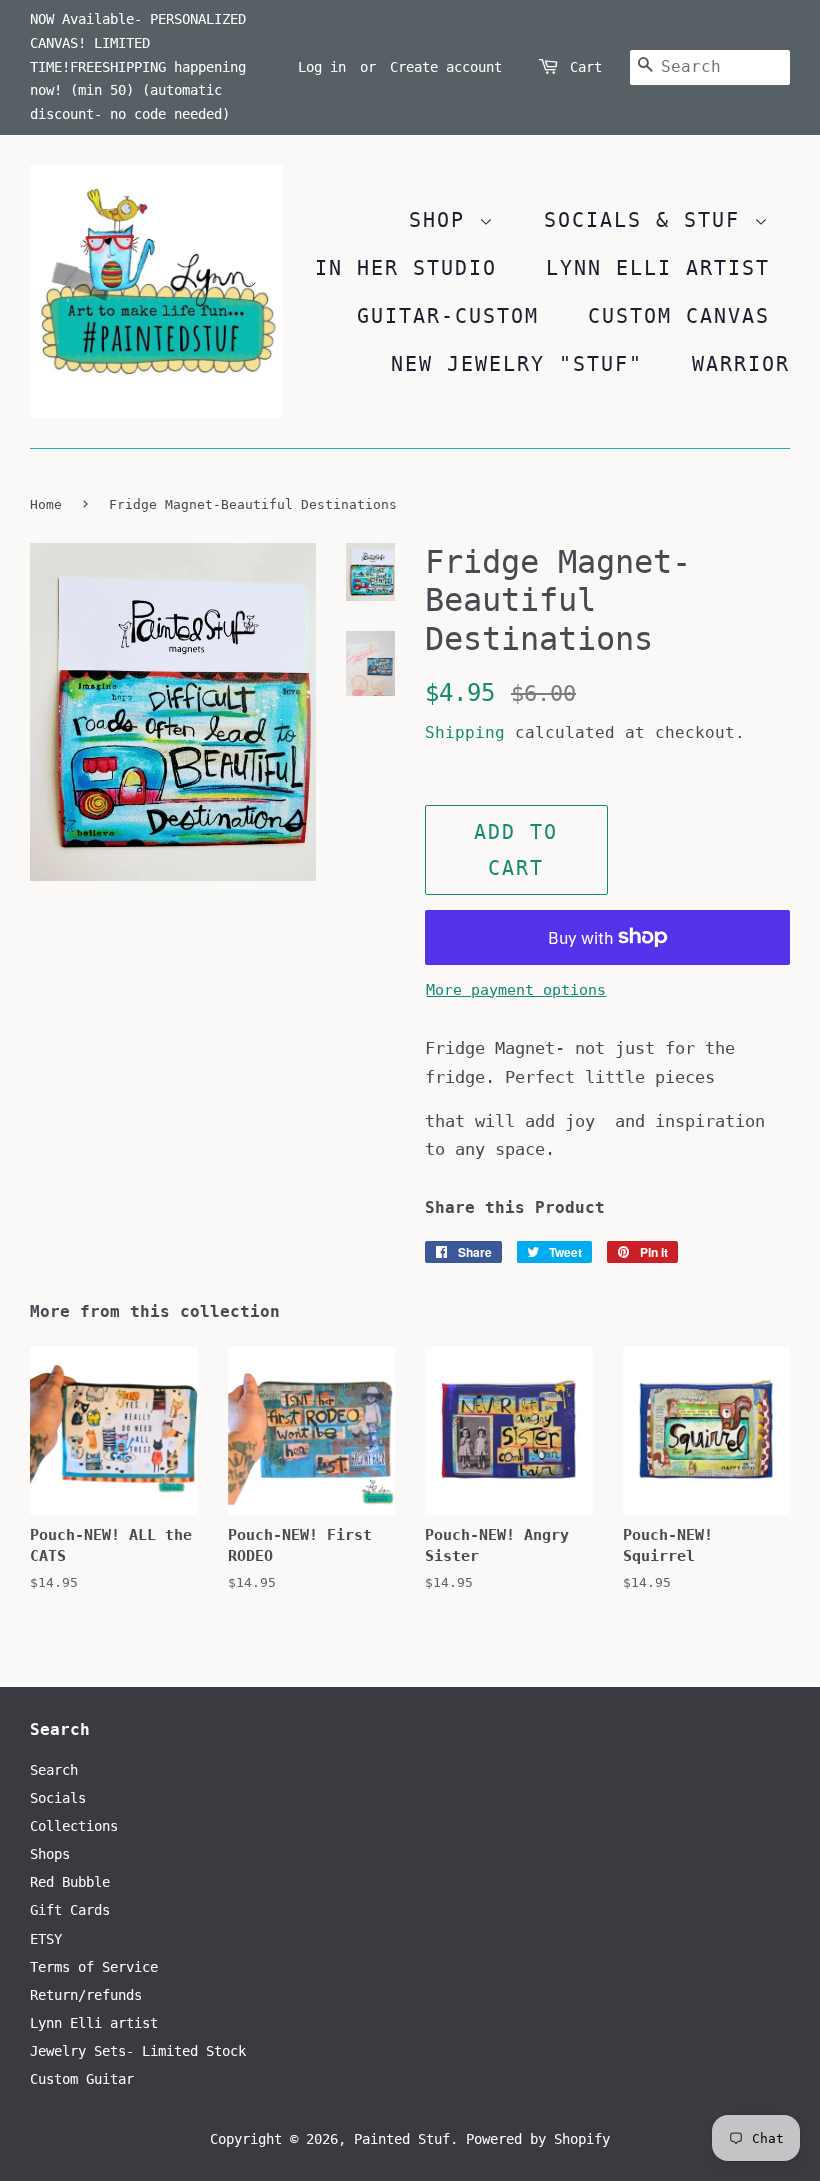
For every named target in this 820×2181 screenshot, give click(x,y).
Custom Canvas (679, 316)
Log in (322, 67)
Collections (74, 1826)
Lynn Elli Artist (658, 268)
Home (46, 504)
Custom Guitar (82, 2079)
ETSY (46, 1939)
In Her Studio (406, 268)
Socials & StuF (649, 220)
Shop (444, 220)
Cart (586, 67)
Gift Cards (70, 1910)
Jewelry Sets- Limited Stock (138, 2051)
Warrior (741, 364)
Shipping (465, 732)
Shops (50, 1854)
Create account (446, 67)
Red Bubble (70, 1882)
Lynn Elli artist (94, 2023)
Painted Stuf (402, 2139)
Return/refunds (86, 1995)
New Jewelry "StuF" (517, 364)
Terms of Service (94, 1967)
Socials (58, 1798)
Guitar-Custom (448, 316)
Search (54, 1770)
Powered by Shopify (538, 2139)
